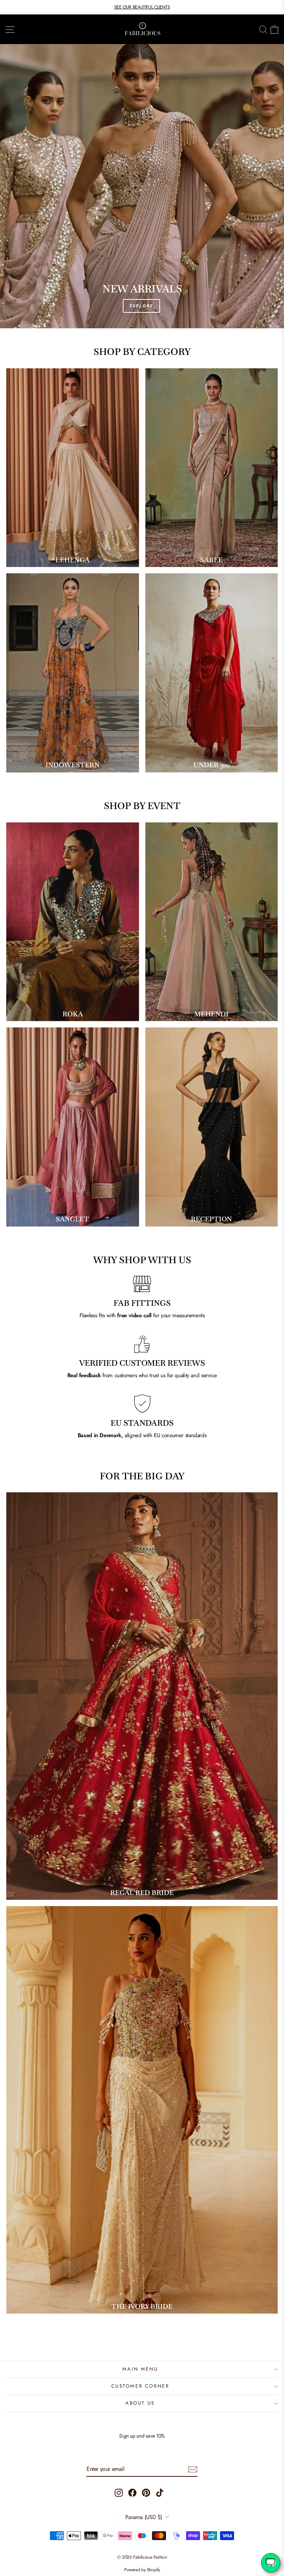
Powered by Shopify (142, 2570)
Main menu (140, 2369)
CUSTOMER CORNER (140, 2386)
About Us (140, 2403)
